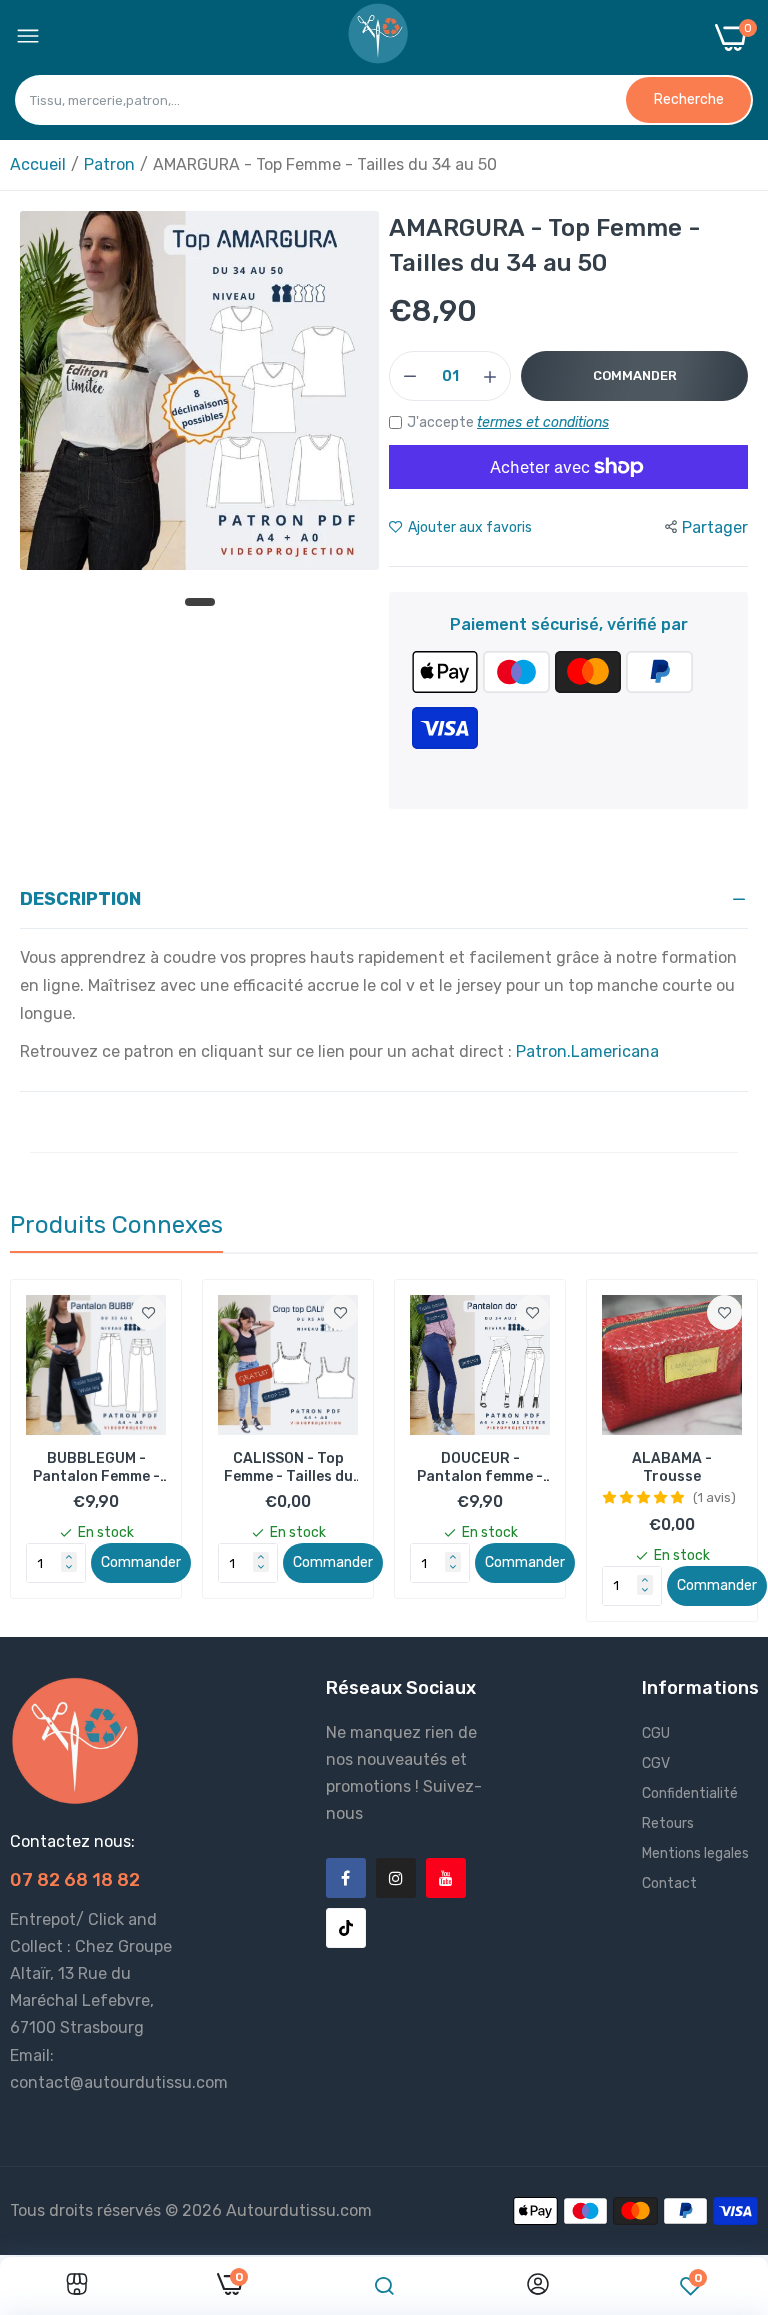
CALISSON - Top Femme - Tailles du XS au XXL (288, 1468)
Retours (668, 1823)
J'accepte (508, 422)
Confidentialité (690, 1793)
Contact (669, 1883)
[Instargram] (396, 1878)
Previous (60, 1451)
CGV (656, 1763)
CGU (656, 1733)
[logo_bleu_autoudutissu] (378, 37)
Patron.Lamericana (587, 1051)
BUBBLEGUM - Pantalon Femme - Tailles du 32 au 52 (96, 1468)
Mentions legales (695, 1853)
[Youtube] (446, 1878)
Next (708, 1451)
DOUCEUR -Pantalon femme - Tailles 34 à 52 (480, 1468)
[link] (148, 1312)
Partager (715, 527)
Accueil (38, 164)
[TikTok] (346, 1928)
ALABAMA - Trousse (672, 1467)
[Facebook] (346, 1878)
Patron (109, 164)
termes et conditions (543, 422)
